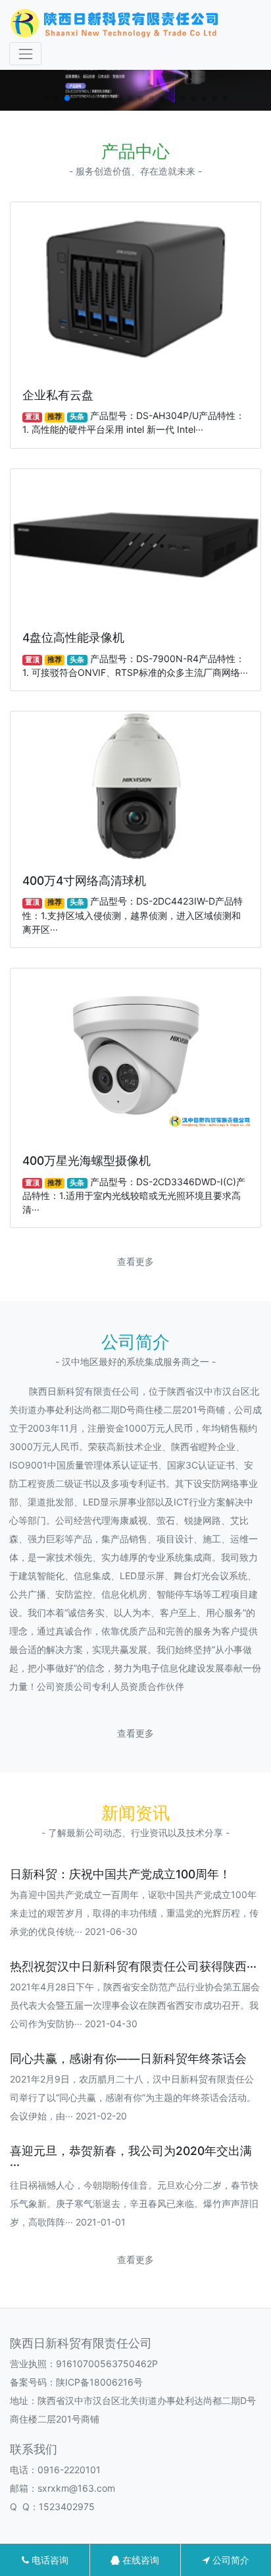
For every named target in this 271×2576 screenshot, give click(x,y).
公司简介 (230, 2560)
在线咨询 (139, 2560)
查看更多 (135, 1261)
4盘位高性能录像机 (73, 637)
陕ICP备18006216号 (99, 2382)
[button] (46, 98)
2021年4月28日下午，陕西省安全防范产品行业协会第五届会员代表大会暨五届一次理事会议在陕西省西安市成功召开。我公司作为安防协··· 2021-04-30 (135, 2005)
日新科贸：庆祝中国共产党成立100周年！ (120, 1874)
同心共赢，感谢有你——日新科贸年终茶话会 (128, 2058)
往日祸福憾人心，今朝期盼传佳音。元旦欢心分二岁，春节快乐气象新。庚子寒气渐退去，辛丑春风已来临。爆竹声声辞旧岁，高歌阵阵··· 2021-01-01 (134, 2203)
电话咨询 (49, 2560)
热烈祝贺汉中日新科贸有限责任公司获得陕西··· (133, 1966)
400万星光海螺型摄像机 (86, 1161)
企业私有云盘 (58, 395)
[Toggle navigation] (25, 54)
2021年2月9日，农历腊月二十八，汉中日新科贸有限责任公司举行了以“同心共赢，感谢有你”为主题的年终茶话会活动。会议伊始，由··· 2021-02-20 (133, 2097)
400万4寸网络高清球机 (84, 881)
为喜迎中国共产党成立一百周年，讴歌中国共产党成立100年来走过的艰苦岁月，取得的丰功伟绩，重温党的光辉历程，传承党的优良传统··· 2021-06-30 (134, 1913)
